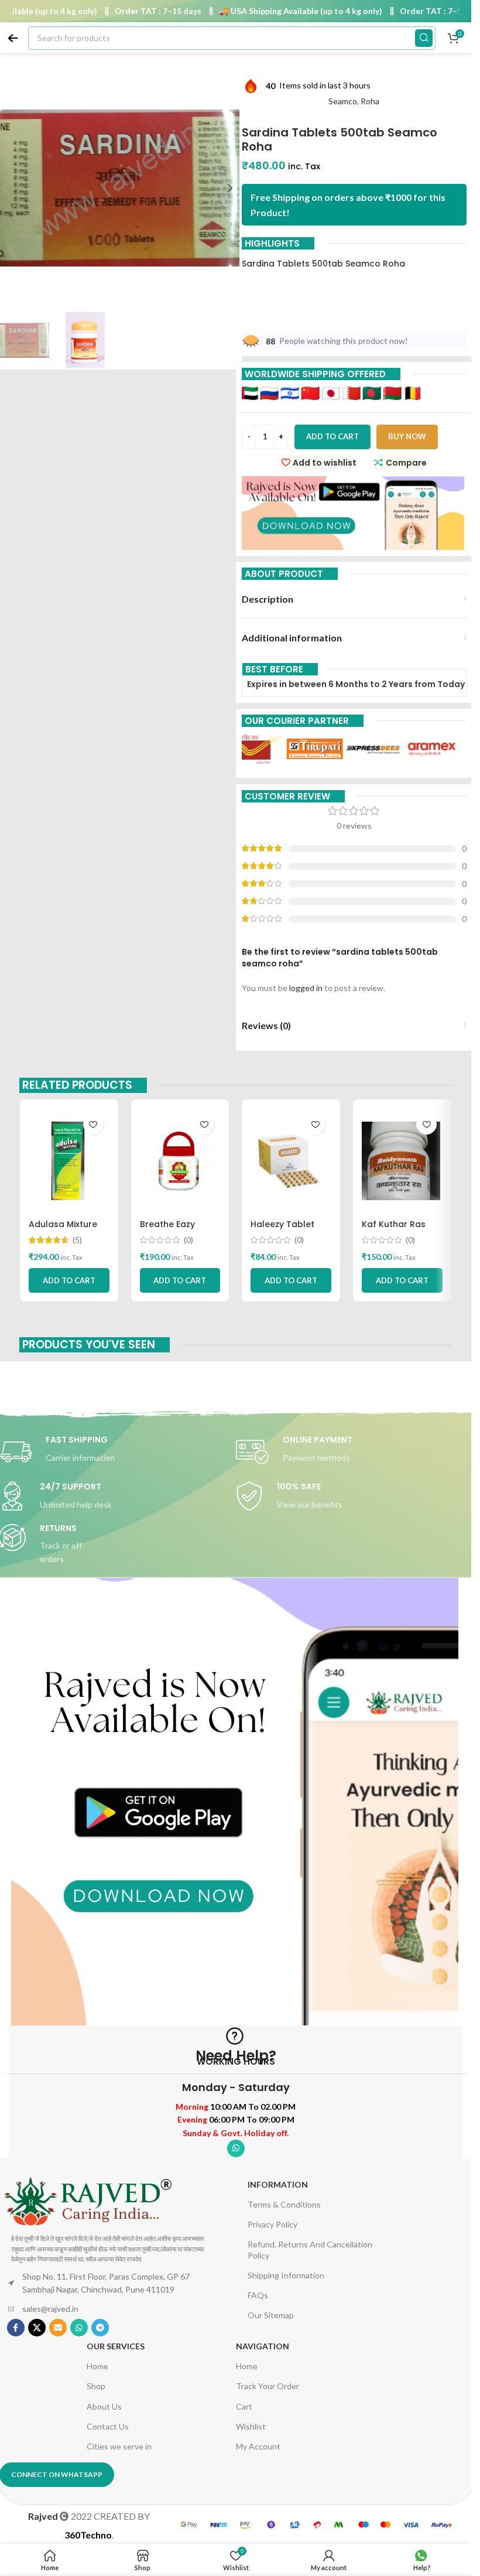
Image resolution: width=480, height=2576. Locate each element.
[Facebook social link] (16, 2328)
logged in (306, 988)
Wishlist (251, 2426)
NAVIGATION (263, 2346)
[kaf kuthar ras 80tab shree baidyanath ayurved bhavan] (402, 1161)
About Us (104, 2406)
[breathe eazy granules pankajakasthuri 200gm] (180, 1161)
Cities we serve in (119, 2446)
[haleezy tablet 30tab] (291, 1161)
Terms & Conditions (284, 2204)
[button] (230, 188)
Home (97, 2366)
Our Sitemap (271, 2315)
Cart (244, 2406)
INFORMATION (278, 2184)
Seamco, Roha (354, 101)
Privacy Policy (272, 2224)
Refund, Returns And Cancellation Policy (310, 2249)
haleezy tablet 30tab (282, 1230)
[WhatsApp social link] (236, 2148)
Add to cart (332, 436)
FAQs (258, 2295)
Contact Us (108, 2426)
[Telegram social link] (100, 2328)
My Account (258, 2446)
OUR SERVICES (116, 2346)
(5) (77, 1240)
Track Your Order (268, 2386)
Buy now (407, 436)
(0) (188, 1240)
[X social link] (37, 2328)
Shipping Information (286, 2275)
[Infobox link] (354, 1452)
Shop (96, 2386)
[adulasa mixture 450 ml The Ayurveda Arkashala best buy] (69, 1161)
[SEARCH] (424, 38)
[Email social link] (58, 2328)
